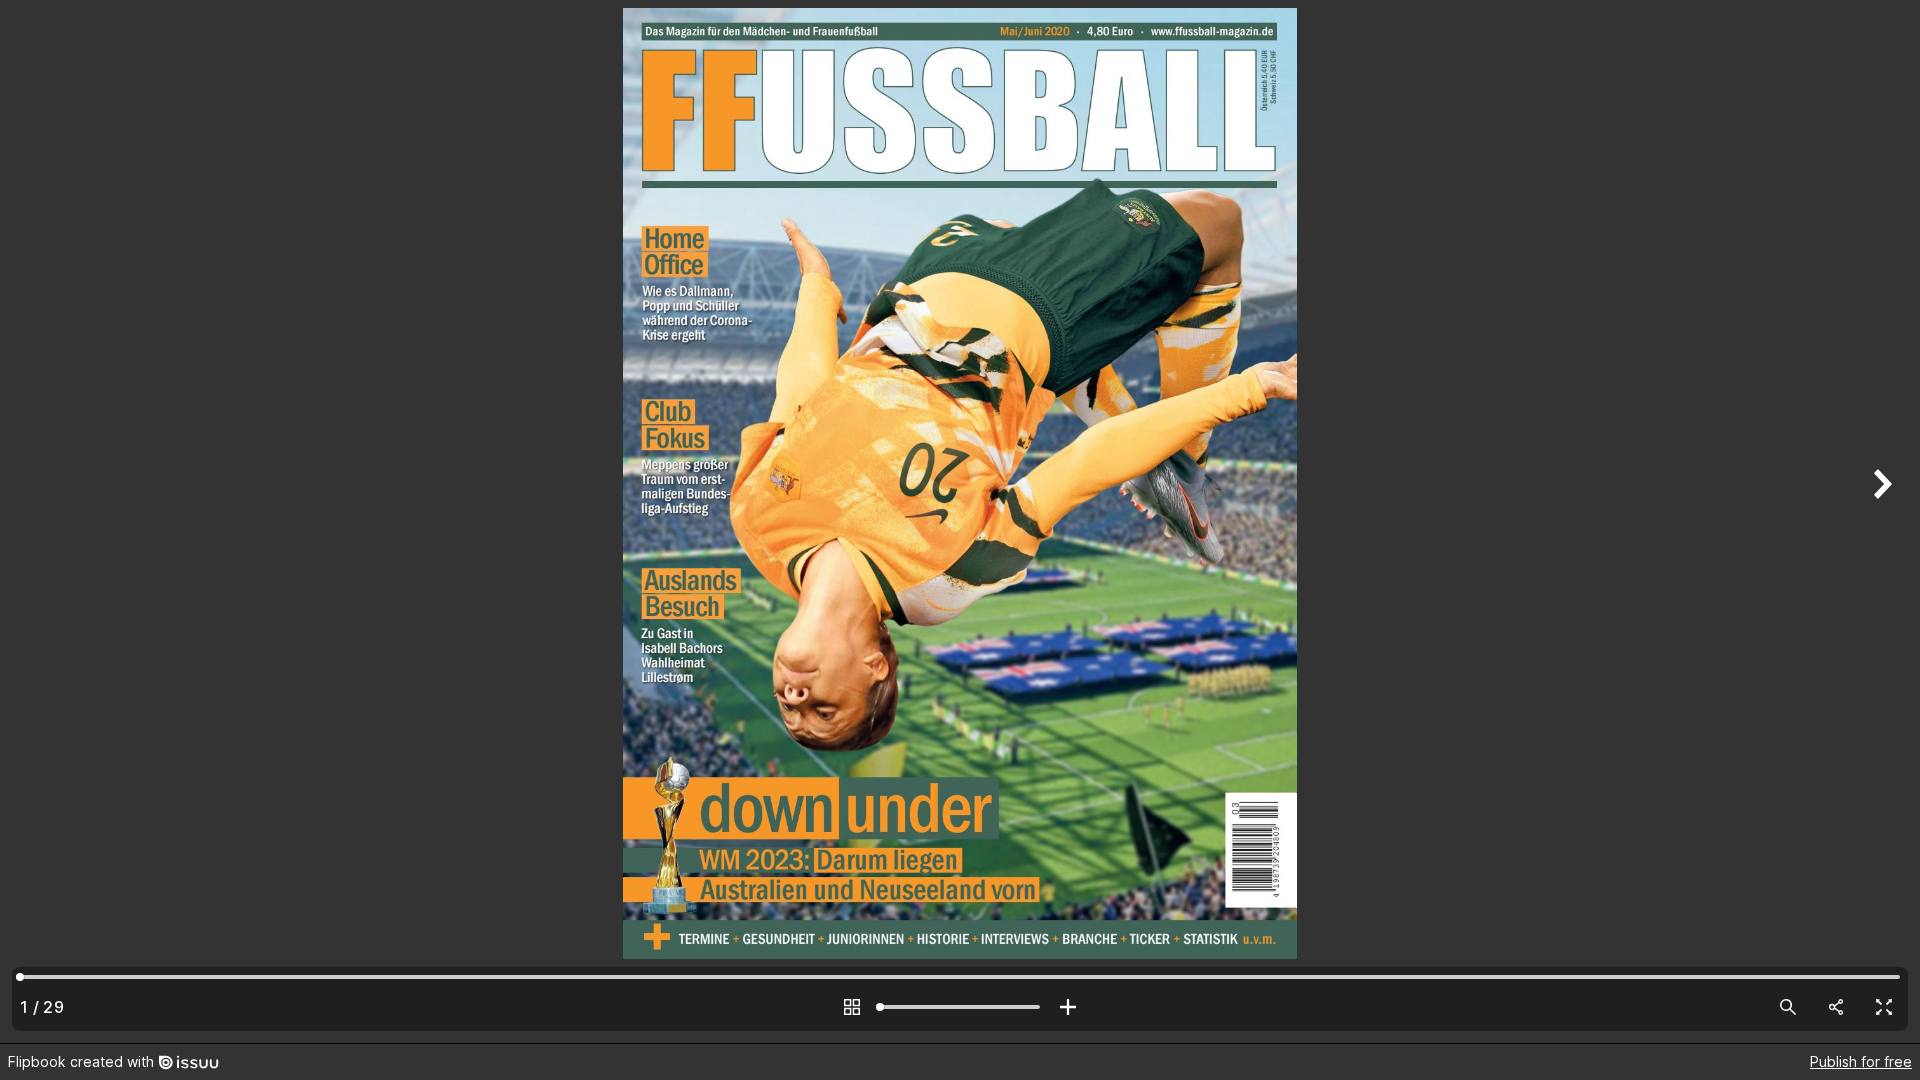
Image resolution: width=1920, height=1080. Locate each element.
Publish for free (1861, 1061)
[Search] (1788, 1007)
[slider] (960, 1007)
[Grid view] (852, 1007)
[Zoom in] (1068, 1007)
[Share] (1836, 1007)
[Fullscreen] (1884, 1007)
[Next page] (1880, 521)
